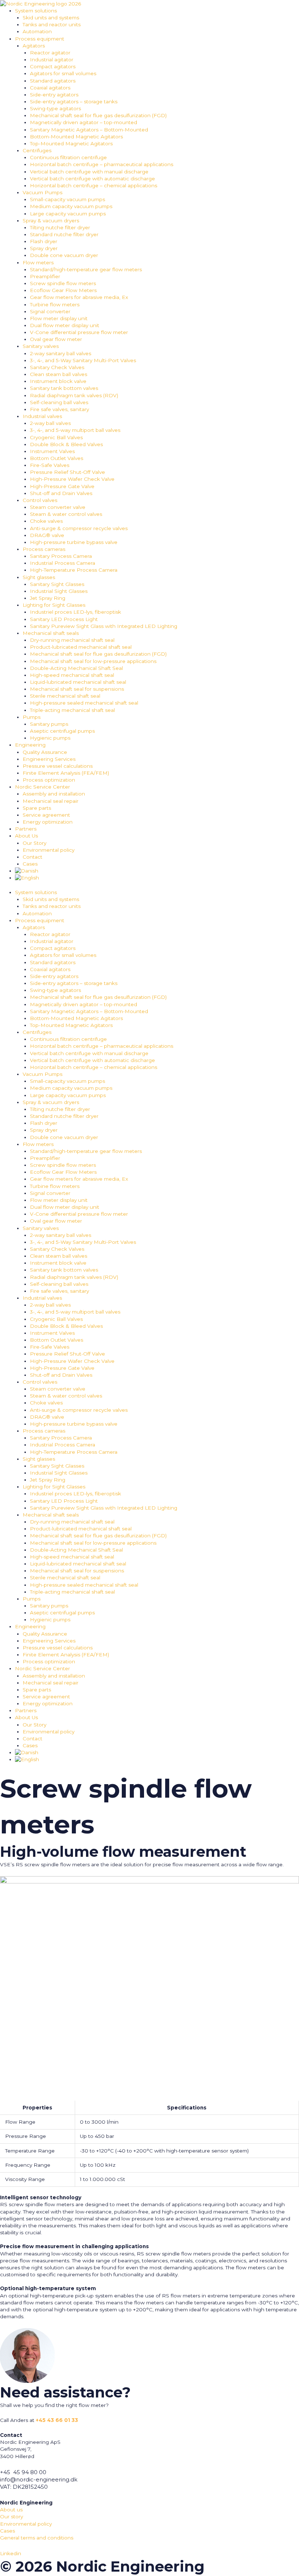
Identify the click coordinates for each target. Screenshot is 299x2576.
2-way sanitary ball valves (61, 353)
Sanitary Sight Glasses (57, 584)
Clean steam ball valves (59, 374)
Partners (26, 829)
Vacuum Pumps (42, 192)
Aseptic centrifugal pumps (62, 731)
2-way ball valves (50, 423)
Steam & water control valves (66, 514)
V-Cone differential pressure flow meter (79, 332)
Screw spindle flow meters (63, 283)
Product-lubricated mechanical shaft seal (81, 647)
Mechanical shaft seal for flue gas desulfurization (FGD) (98, 115)
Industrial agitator (52, 60)
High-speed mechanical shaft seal (72, 675)
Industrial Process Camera (63, 563)
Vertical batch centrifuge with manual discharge (89, 172)
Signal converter (50, 311)
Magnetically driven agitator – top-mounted (84, 122)
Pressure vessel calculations (58, 766)
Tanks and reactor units (52, 24)
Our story (11, 2516)
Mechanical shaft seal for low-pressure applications (93, 661)
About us (11, 2510)
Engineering (30, 745)
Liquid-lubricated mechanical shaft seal (78, 682)
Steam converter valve (58, 507)
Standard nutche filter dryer (64, 234)
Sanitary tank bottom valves (64, 388)
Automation (37, 31)
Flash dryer (44, 241)
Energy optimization (48, 822)
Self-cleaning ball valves (59, 402)
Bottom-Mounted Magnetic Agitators (76, 137)
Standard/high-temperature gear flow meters (86, 269)
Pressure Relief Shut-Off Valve (67, 472)
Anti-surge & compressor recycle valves (79, 528)
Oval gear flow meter (56, 339)
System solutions (36, 11)
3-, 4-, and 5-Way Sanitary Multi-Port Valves (83, 360)
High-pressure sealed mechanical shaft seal (84, 703)
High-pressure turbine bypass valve (74, 542)
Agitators (34, 46)
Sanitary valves (41, 346)
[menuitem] (157, 871)
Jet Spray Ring (48, 598)
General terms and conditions (37, 2538)
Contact (32, 857)
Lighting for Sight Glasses (54, 605)
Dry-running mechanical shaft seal (72, 640)
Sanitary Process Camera (61, 556)
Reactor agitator (50, 53)
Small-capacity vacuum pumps (67, 199)
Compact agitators (53, 66)
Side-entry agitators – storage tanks (74, 101)
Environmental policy (48, 850)
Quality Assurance (45, 752)
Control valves (40, 500)
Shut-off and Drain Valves (61, 493)
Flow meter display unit (59, 318)
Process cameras (44, 549)
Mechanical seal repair (51, 801)
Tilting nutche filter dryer (60, 227)
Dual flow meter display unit (65, 325)
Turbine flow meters (55, 304)
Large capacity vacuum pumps (68, 214)
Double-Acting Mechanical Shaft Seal (76, 668)
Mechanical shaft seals (51, 633)
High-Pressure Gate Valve (62, 486)
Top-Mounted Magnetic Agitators (71, 143)
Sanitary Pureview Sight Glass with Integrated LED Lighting (104, 626)
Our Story (34, 843)
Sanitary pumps (49, 724)
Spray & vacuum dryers (51, 221)
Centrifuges (37, 150)
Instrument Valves (52, 451)
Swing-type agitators (55, 108)
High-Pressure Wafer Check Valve (72, 479)
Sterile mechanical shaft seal (65, 696)
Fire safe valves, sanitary (59, 409)
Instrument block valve (58, 381)
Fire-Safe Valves (50, 465)
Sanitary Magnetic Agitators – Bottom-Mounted (89, 130)
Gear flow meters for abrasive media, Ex (79, 297)
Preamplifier (45, 276)
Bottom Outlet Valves (57, 458)
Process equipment (40, 39)
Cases (30, 864)
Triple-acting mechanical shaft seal (72, 710)
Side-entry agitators (54, 95)
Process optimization (49, 780)
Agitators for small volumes (63, 73)
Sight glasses (39, 577)
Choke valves (46, 521)
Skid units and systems (51, 18)
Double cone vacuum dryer (64, 255)
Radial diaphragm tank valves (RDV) (74, 395)
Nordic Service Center (42, 787)
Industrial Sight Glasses (59, 591)
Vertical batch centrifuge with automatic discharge (92, 179)
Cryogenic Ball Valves (56, 437)
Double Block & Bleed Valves (66, 444)
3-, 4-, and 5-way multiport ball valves (75, 430)
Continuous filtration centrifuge (68, 157)
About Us (26, 836)
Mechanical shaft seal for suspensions (77, 689)
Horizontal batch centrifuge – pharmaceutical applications (102, 164)
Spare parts (37, 808)
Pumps (32, 717)
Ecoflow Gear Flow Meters (63, 290)
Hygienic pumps (50, 738)
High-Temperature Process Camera (74, 570)
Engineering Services (49, 759)
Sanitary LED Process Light (64, 619)
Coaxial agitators (50, 88)
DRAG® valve (47, 535)
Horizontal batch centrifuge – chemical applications (94, 185)
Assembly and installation (54, 794)
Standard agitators (53, 81)
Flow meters (38, 262)
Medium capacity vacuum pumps (71, 206)
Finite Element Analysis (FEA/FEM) (66, 773)
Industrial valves (42, 416)
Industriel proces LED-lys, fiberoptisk (75, 612)
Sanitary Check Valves (57, 367)
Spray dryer (44, 248)
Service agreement (46, 815)
